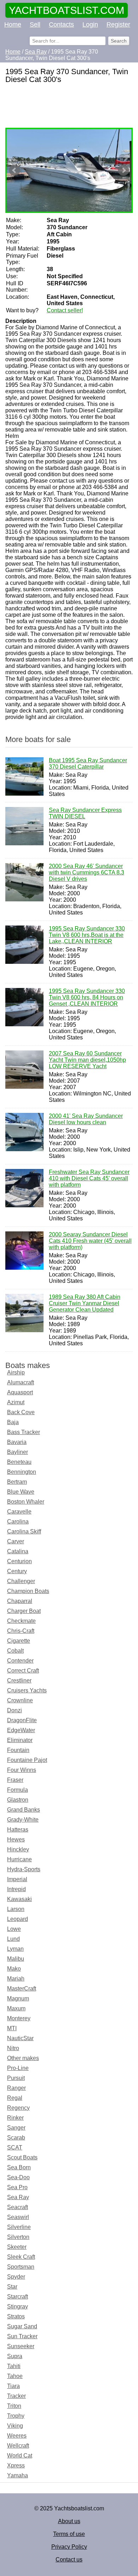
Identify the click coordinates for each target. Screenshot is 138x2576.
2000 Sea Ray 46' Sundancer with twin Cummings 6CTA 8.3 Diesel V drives (87, 872)
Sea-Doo (18, 2177)
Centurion (19, 1561)
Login (90, 24)
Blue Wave (21, 1492)
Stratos (16, 2316)
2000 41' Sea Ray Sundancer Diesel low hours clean (86, 1119)
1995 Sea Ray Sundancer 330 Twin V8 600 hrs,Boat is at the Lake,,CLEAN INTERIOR (87, 935)
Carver (16, 1541)
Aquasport (20, 1392)
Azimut (16, 1402)
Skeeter (17, 2247)
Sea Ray (18, 2197)
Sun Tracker (22, 2336)
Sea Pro (17, 2187)
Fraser (15, 1780)
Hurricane (19, 1859)
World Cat (20, 2456)
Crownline (20, 1700)
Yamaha (18, 2475)
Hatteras (18, 1830)
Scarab (16, 2138)
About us (69, 2521)
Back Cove (21, 1412)
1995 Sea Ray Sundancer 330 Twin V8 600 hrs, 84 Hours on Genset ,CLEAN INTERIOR (87, 997)
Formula (18, 1790)
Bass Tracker (24, 1432)
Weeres (17, 2436)
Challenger (21, 1581)
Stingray (18, 2306)
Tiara (13, 2386)
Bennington (22, 1472)
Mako (14, 1969)
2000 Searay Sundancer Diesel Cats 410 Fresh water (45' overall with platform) (90, 1241)
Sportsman (21, 2267)
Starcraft (18, 2297)
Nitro (13, 2048)
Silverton (18, 2237)
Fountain (18, 1750)
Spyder (16, 2277)
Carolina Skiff (24, 1531)
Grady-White (23, 1820)
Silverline (19, 2227)
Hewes (16, 1839)
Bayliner (18, 1452)
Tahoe (15, 2376)
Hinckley (18, 1849)
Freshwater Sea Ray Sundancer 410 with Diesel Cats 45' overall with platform (89, 1178)
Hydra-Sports (24, 1869)
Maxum (16, 2008)
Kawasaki (19, 1899)
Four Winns (22, 1770)
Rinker (15, 2118)
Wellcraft (18, 2446)
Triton (14, 2406)
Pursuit (16, 2078)
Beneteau (19, 1462)
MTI (12, 2028)
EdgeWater (21, 1730)
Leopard (18, 1919)
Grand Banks (24, 1810)
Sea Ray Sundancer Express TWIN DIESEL (85, 813)
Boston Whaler (26, 1502)
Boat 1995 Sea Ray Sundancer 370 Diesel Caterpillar (88, 764)
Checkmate (21, 1621)
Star (12, 2287)
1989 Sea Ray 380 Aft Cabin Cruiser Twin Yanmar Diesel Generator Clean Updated (85, 1303)
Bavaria (17, 1442)
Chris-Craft (21, 1631)
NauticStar (20, 2038)
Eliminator (20, 1740)
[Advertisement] (69, 106)
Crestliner (19, 1680)
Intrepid (16, 1889)
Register (118, 24)
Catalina (18, 1551)
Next (123, 170)
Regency (18, 2108)
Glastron (18, 1800)
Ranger (16, 2088)
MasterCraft (22, 1989)
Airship (16, 1372)
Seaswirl (18, 2217)
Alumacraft (21, 1382)
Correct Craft (23, 1671)
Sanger (16, 2128)
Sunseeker (21, 2346)
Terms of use (69, 2534)
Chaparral (20, 1601)
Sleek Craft (21, 2257)
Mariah (16, 1979)
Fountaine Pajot (27, 1760)
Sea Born (19, 2167)
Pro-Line (18, 2068)
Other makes (23, 2058)
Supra (15, 2356)
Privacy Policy (69, 2547)
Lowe (14, 1929)
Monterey (19, 2018)
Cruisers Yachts (27, 1690)
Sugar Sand (22, 2326)
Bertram (17, 1482)
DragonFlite (22, 1720)
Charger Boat (24, 1611)
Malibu (16, 1959)
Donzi (15, 1710)
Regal (15, 2098)
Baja (13, 1422)
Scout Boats (22, 2157)
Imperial (17, 1879)
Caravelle (19, 1512)
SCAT (15, 2147)
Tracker (16, 2396)
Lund (13, 1939)
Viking (15, 2426)
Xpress (16, 2465)
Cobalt (15, 1651)
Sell (35, 24)
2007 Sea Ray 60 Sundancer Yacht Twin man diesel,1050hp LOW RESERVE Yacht (87, 1060)
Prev (15, 170)
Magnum (18, 1998)
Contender (20, 1661)
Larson (16, 1909)
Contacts (61, 24)
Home (13, 24)
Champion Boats (28, 1591)
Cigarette (19, 1641)
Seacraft (18, 2207)
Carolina (18, 1522)
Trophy (16, 2416)
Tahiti (14, 2366)
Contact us (69, 2559)
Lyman (15, 1949)
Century (17, 1571)
